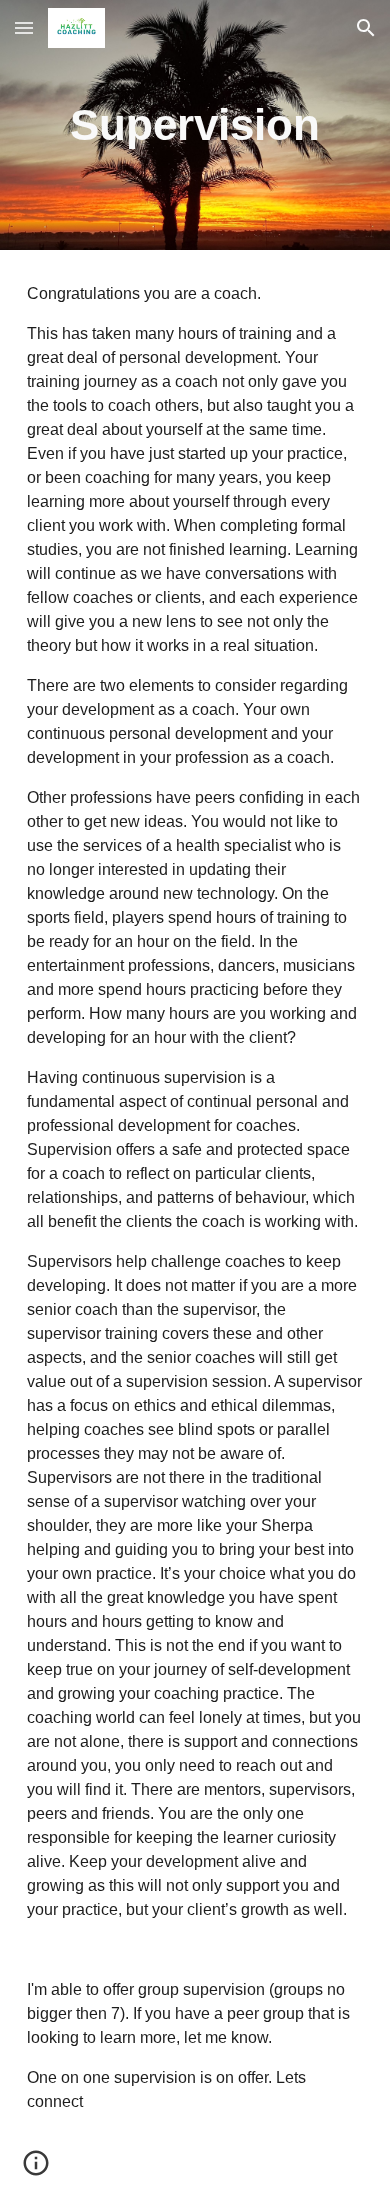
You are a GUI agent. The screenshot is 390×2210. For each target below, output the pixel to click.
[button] (24, 27)
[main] (195, 125)
